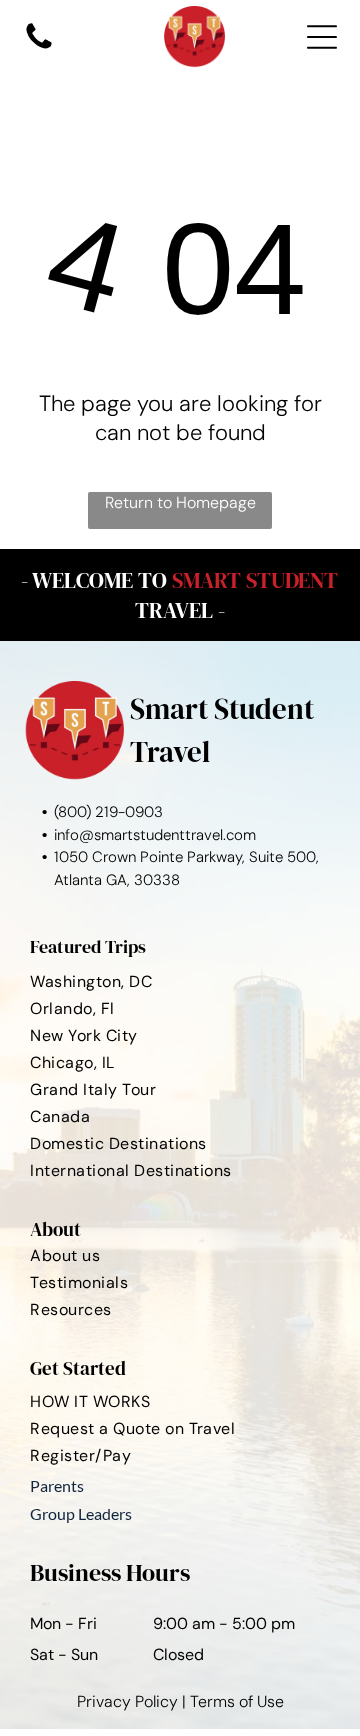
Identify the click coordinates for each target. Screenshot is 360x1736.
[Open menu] (322, 37)
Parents (57, 1485)
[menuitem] (179, 980)
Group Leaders (81, 1513)
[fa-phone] (39, 47)
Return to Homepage (180, 502)
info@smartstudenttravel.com (155, 835)
